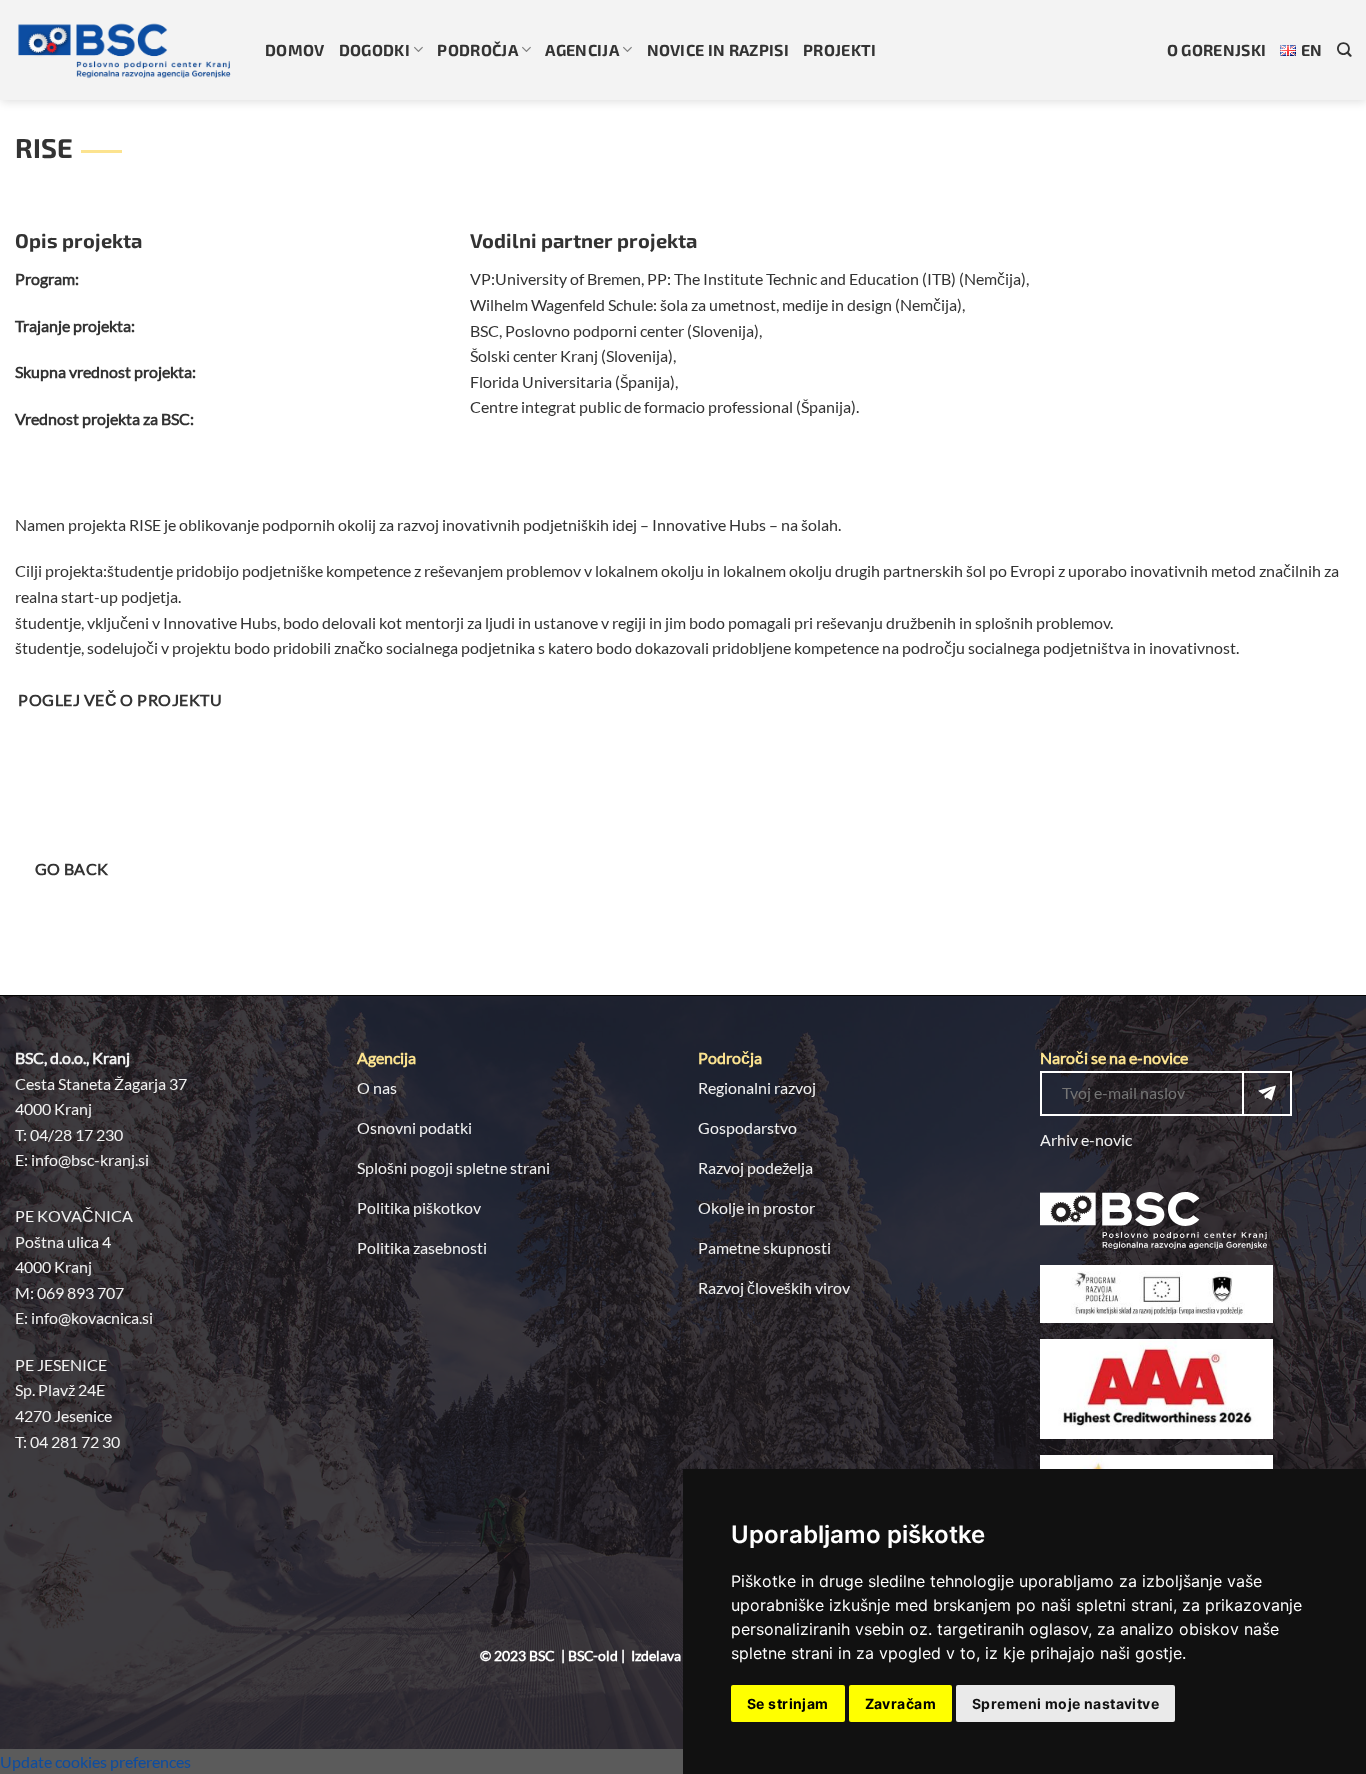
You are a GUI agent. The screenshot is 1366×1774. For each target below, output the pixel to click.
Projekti (840, 49)
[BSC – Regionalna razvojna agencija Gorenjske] (125, 50)
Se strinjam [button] (788, 1703)
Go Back (72, 869)
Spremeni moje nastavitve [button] (1065, 1703)
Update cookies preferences (95, 1761)
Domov (295, 49)
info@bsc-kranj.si (90, 1159)
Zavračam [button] (900, 1703)
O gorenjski (1217, 49)
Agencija (582, 49)
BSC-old (593, 1655)
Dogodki (374, 49)
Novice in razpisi (718, 49)
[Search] (1344, 49)
